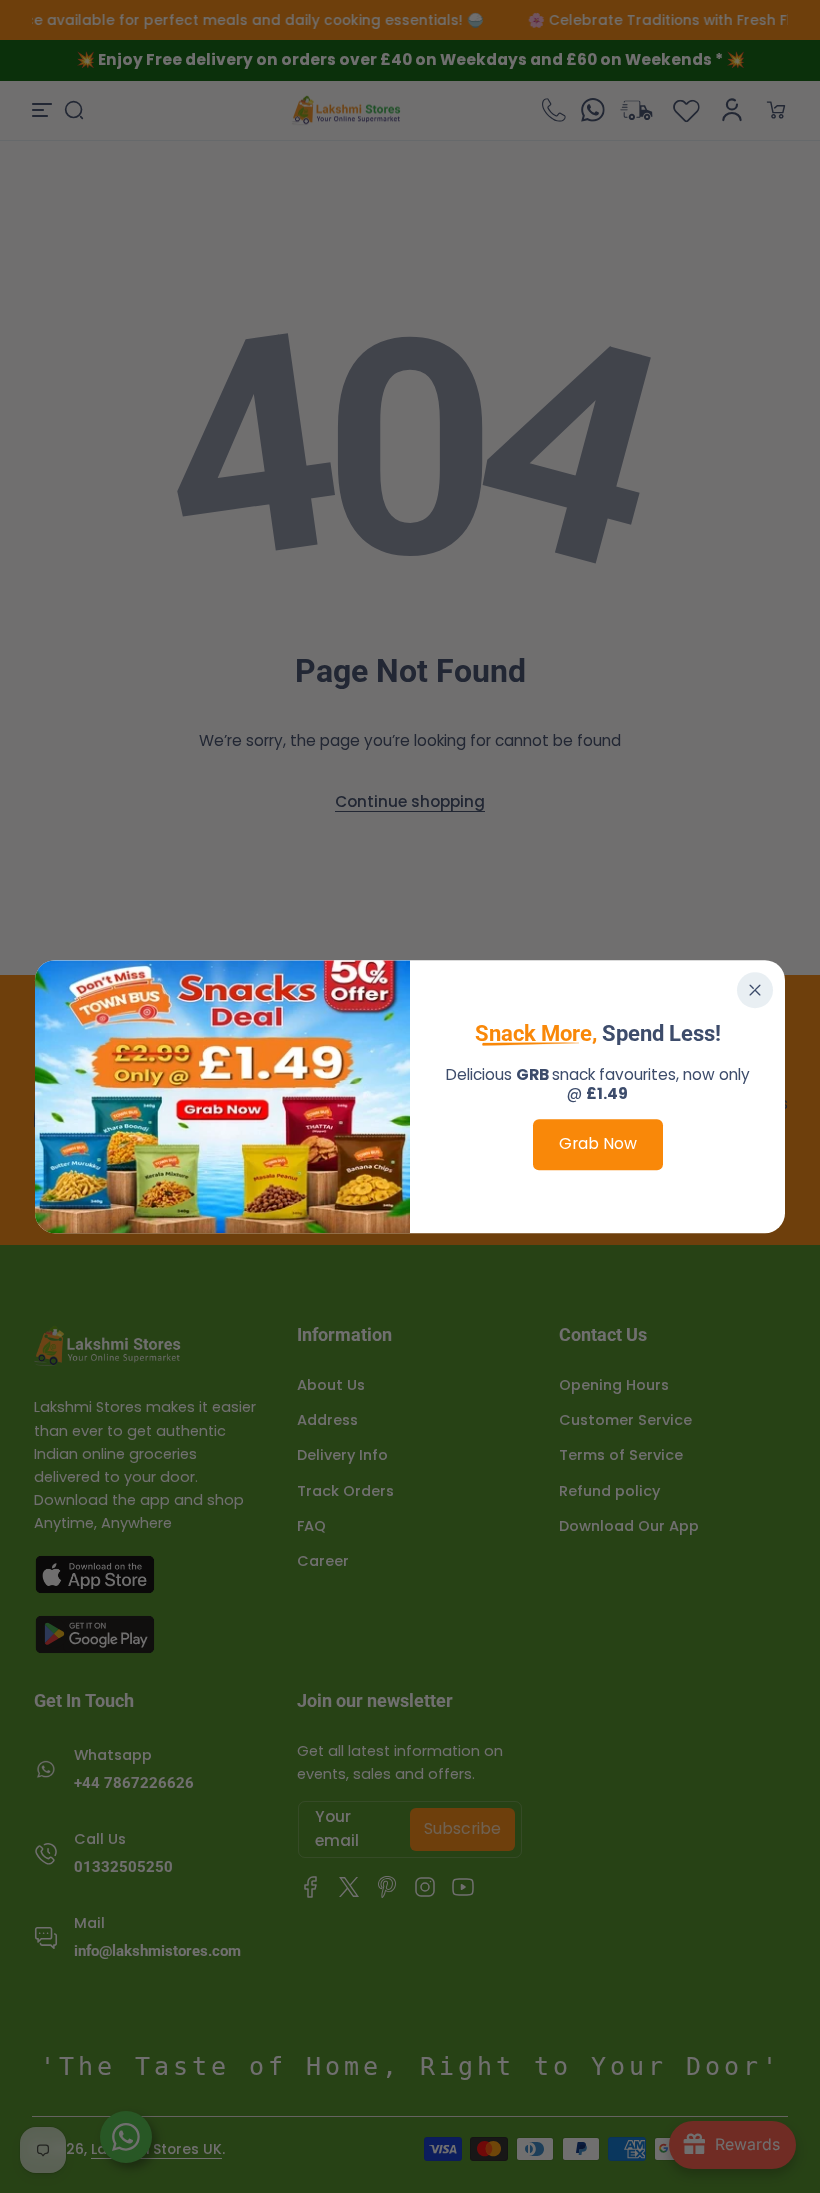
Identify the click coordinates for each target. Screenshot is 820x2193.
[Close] (755, 990)
